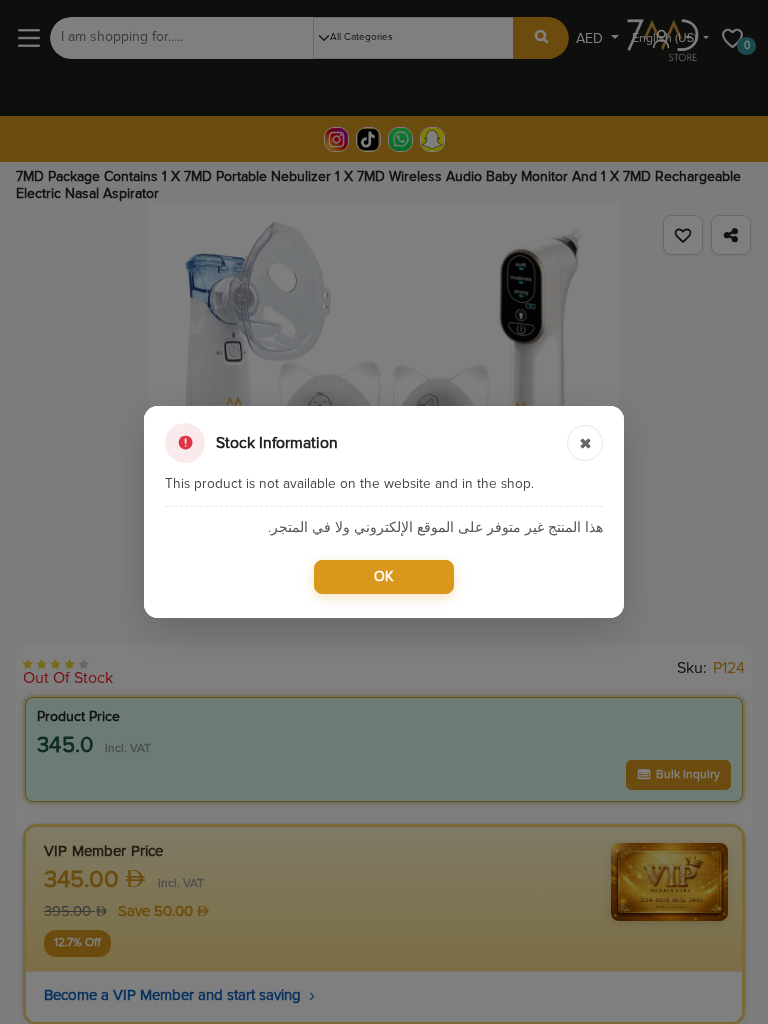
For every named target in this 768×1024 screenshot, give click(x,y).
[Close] (585, 443)
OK (384, 577)
